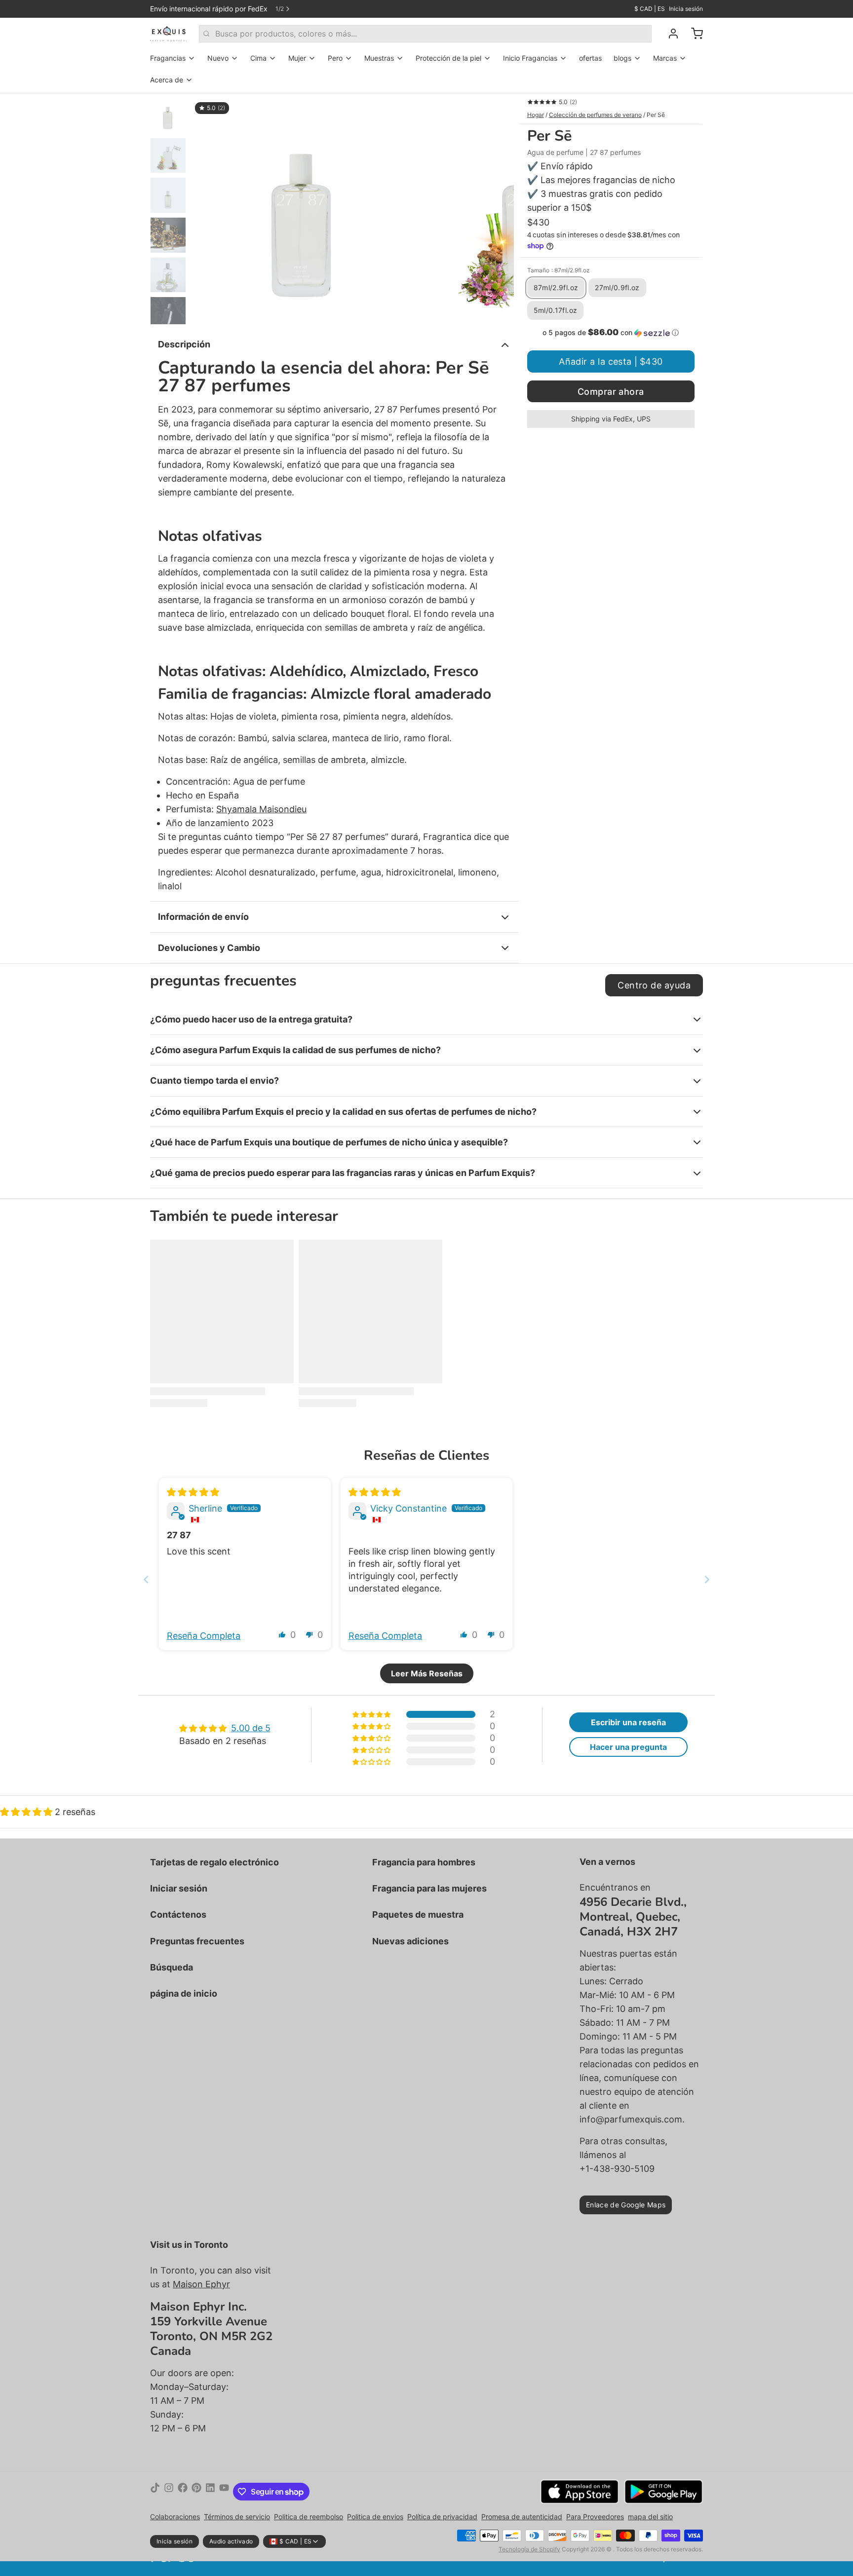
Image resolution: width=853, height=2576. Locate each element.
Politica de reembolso (309, 2517)
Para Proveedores (595, 2517)
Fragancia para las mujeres (429, 1888)
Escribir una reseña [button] (628, 1722)
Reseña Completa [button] (204, 1636)
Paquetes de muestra (418, 1914)
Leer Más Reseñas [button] (427, 1673)
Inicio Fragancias (530, 58)
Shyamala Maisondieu (261, 809)
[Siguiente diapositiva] (499, 209)
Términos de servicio (237, 2517)
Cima (258, 58)
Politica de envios (375, 2517)
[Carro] (693, 34)
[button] (611, 333)
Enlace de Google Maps (626, 2205)
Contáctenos (178, 1914)
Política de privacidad (442, 2517)
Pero (335, 58)
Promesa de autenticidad (522, 2517)
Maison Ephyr (201, 2284)
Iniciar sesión (179, 1888)
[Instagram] (169, 2492)
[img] (193, 1492)
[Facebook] (183, 2492)
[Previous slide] (146, 1579)
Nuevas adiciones (410, 1941)
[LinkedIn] (210, 2492)
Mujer (297, 58)
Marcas (665, 58)
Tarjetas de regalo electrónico (214, 1862)
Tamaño (559, 270)
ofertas (590, 58)
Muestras (379, 58)
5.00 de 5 (251, 1728)
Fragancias (168, 58)
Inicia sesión (686, 9)
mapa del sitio (650, 2517)
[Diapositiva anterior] (206, 209)
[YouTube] (224, 2492)
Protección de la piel (448, 58)
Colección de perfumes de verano (595, 115)
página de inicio (184, 1993)
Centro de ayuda (654, 985)
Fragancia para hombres (424, 1862)
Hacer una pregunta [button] (628, 1747)
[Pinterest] (196, 2492)
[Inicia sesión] (669, 34)
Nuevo (218, 58)
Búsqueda (172, 1967)
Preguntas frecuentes (197, 1941)
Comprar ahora (611, 392)
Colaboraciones (175, 2517)
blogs (622, 58)
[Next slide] (707, 1579)
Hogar (536, 115)
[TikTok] (155, 2492)
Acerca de (167, 80)
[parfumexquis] (169, 34)
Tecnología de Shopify (529, 2549)
